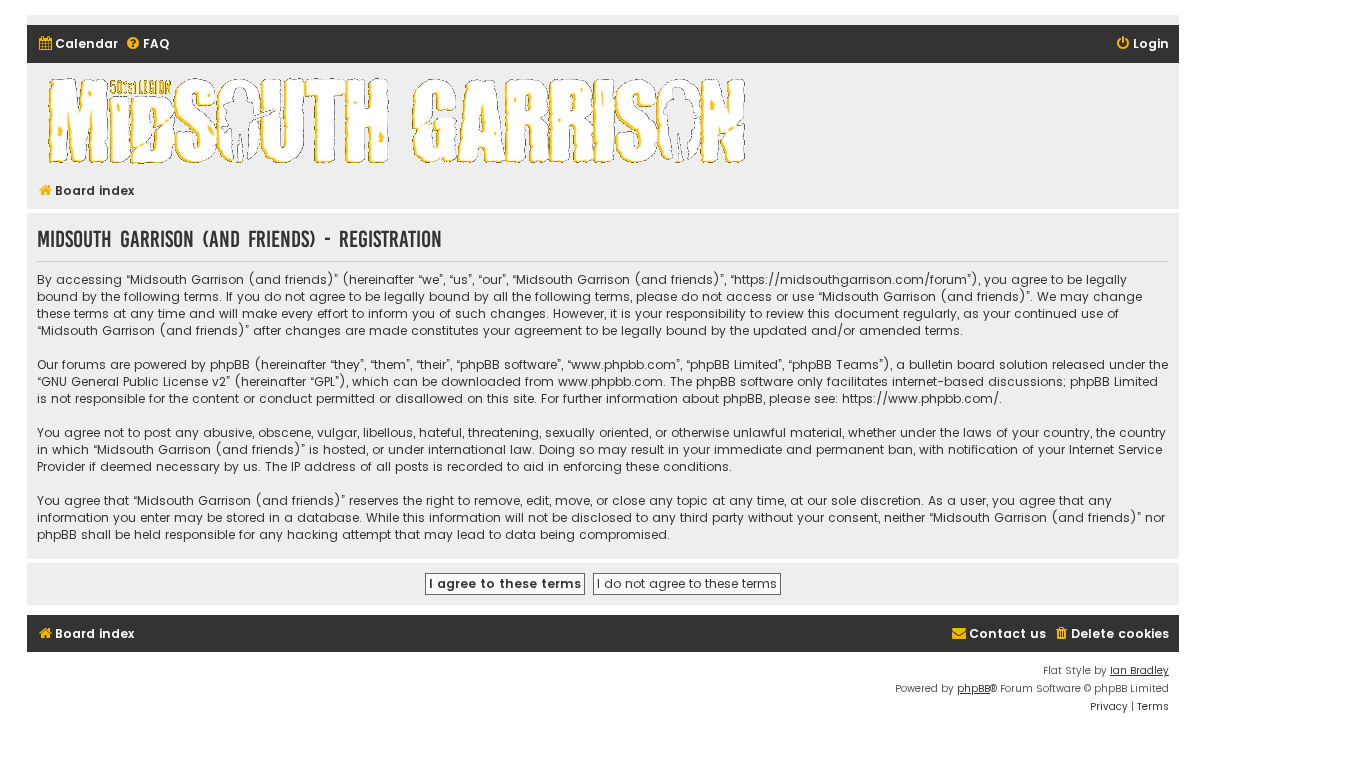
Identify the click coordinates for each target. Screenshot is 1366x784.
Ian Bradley (1139, 670)
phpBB (973, 688)
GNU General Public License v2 (133, 381)
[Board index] (400, 120)
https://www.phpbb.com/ (920, 398)
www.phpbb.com (610, 381)
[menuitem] (77, 44)
